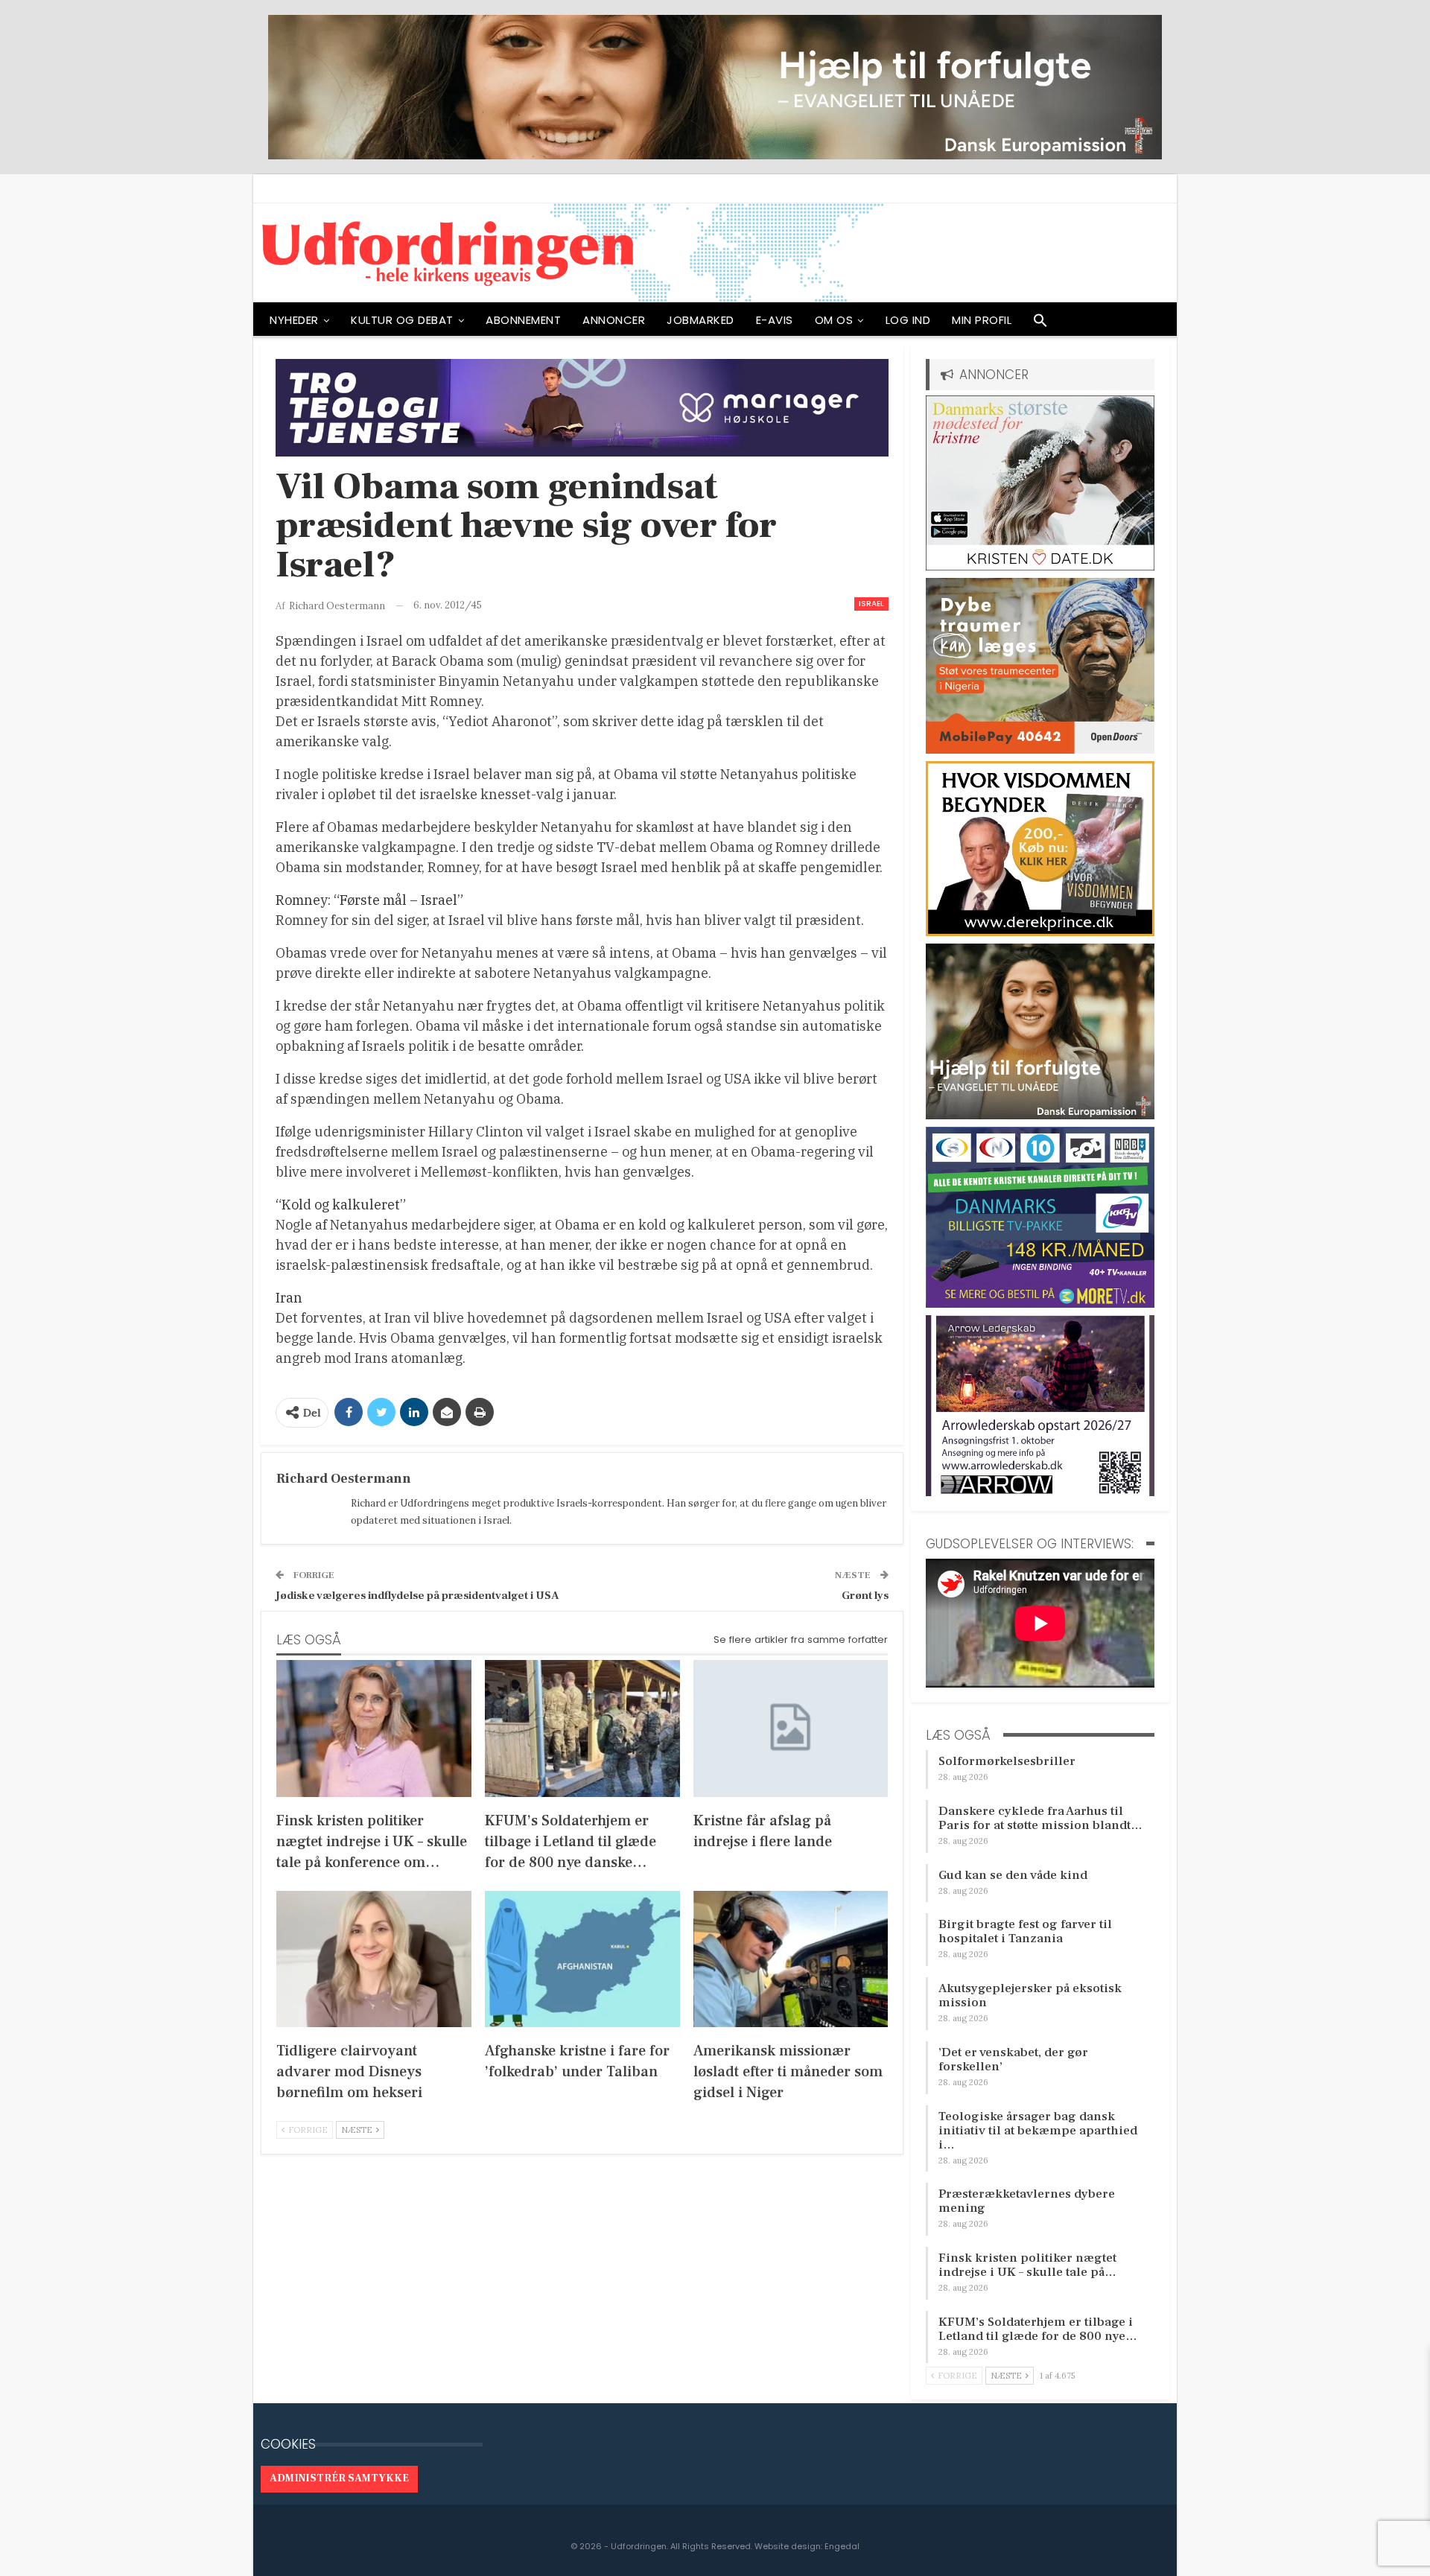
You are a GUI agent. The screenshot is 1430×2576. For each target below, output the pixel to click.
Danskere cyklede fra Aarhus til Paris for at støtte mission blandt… (1040, 1818)
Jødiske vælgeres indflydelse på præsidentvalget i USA (417, 1596)
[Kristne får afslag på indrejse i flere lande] (791, 1728)
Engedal (842, 2546)
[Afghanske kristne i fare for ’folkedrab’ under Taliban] (582, 1959)
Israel (871, 604)
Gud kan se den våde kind (1013, 1875)
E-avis (775, 320)
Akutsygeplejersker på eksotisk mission (1030, 1995)
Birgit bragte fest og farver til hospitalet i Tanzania (1025, 1931)
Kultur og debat (402, 320)
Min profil (982, 320)
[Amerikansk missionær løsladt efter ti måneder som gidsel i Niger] (791, 1959)
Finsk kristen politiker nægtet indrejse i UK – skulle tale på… (1027, 2265)
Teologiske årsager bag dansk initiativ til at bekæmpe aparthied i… (1038, 2131)
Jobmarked (700, 320)
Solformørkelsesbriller (1007, 1761)
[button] (1040, 324)
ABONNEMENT (523, 320)
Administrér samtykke (339, 2478)
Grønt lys (865, 1596)
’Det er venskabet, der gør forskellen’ (1013, 2060)
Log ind (908, 320)
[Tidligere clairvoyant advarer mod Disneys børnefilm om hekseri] (374, 1959)
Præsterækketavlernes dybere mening (1027, 2201)
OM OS (834, 320)
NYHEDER (294, 320)
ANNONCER (614, 320)
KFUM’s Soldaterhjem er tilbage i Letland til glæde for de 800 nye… (1038, 2329)
